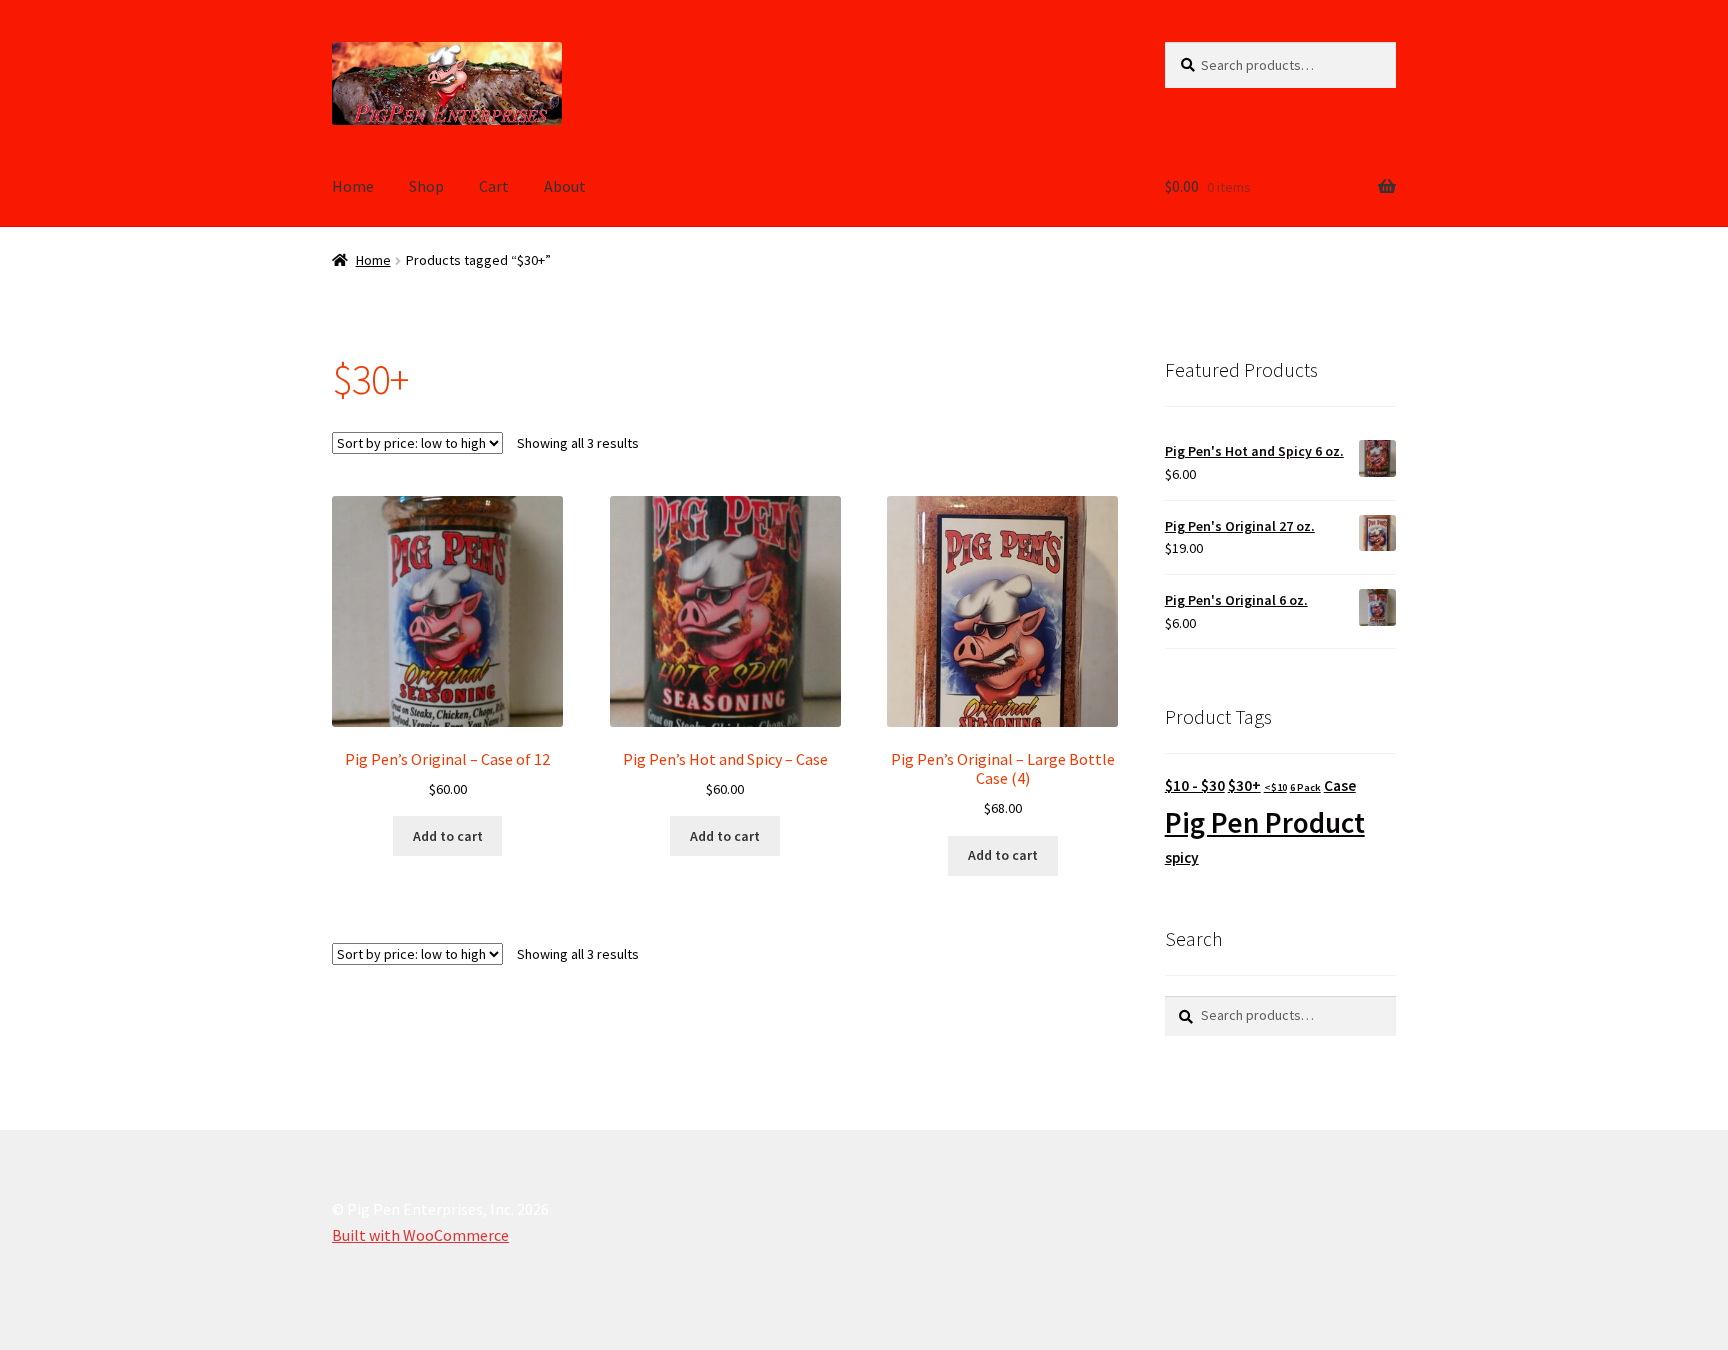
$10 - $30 (1195, 785)
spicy (1182, 857)
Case (1340, 785)
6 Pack (1305, 787)
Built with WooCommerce (420, 1235)
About (565, 186)
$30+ (1244, 785)
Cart (494, 186)
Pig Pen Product (1265, 822)
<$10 (1275, 787)
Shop (426, 186)
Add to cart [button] (448, 836)
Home (353, 186)
